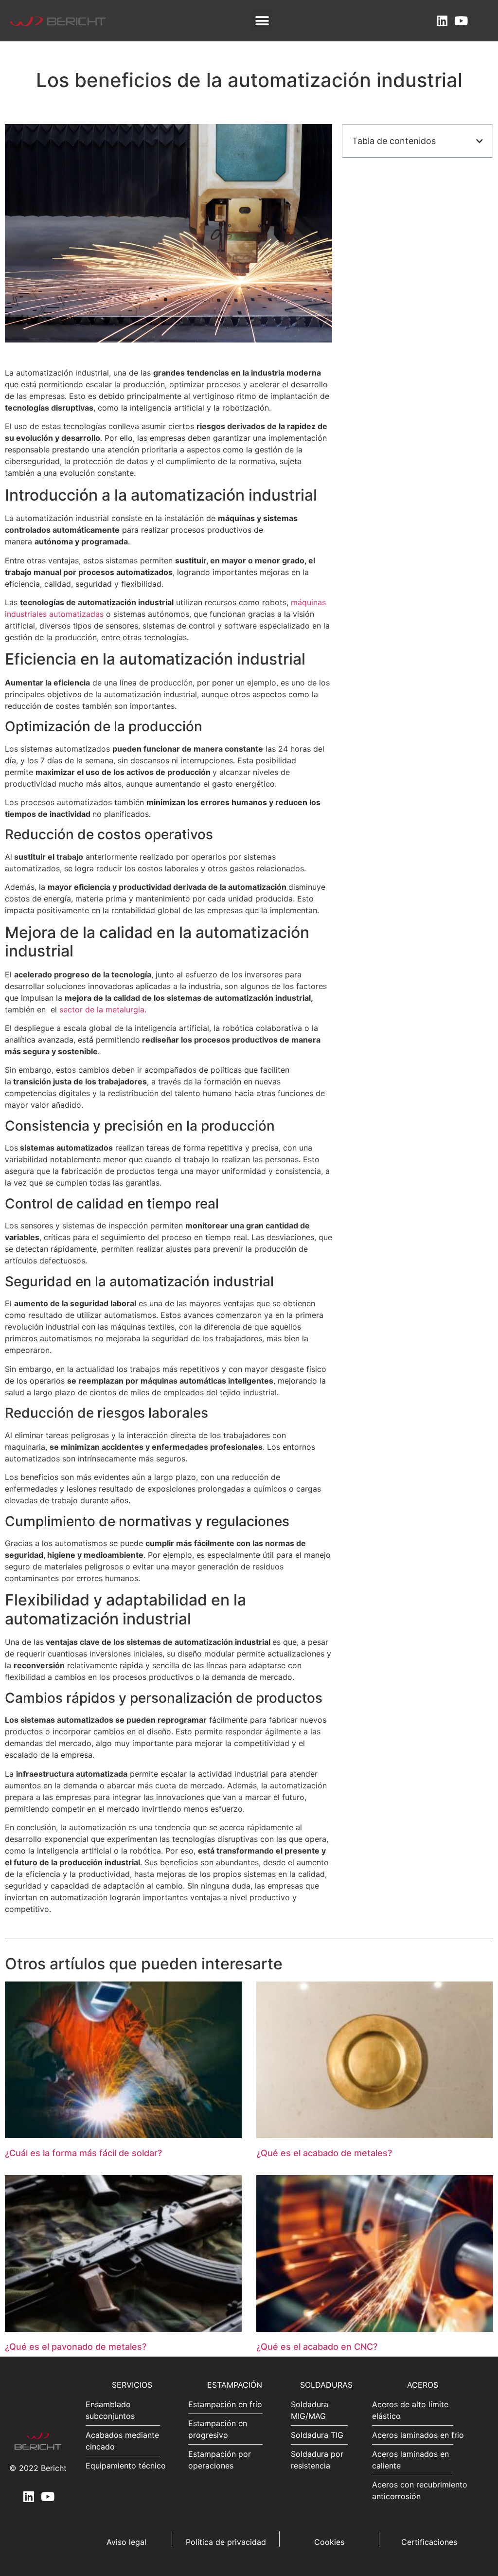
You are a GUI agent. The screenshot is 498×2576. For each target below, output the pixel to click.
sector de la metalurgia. (103, 1009)
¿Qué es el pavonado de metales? (76, 2347)
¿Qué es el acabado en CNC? (317, 2347)
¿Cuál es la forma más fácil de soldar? (83, 2153)
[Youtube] (461, 21)
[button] (262, 21)
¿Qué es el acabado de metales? (324, 2153)
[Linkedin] (442, 21)
